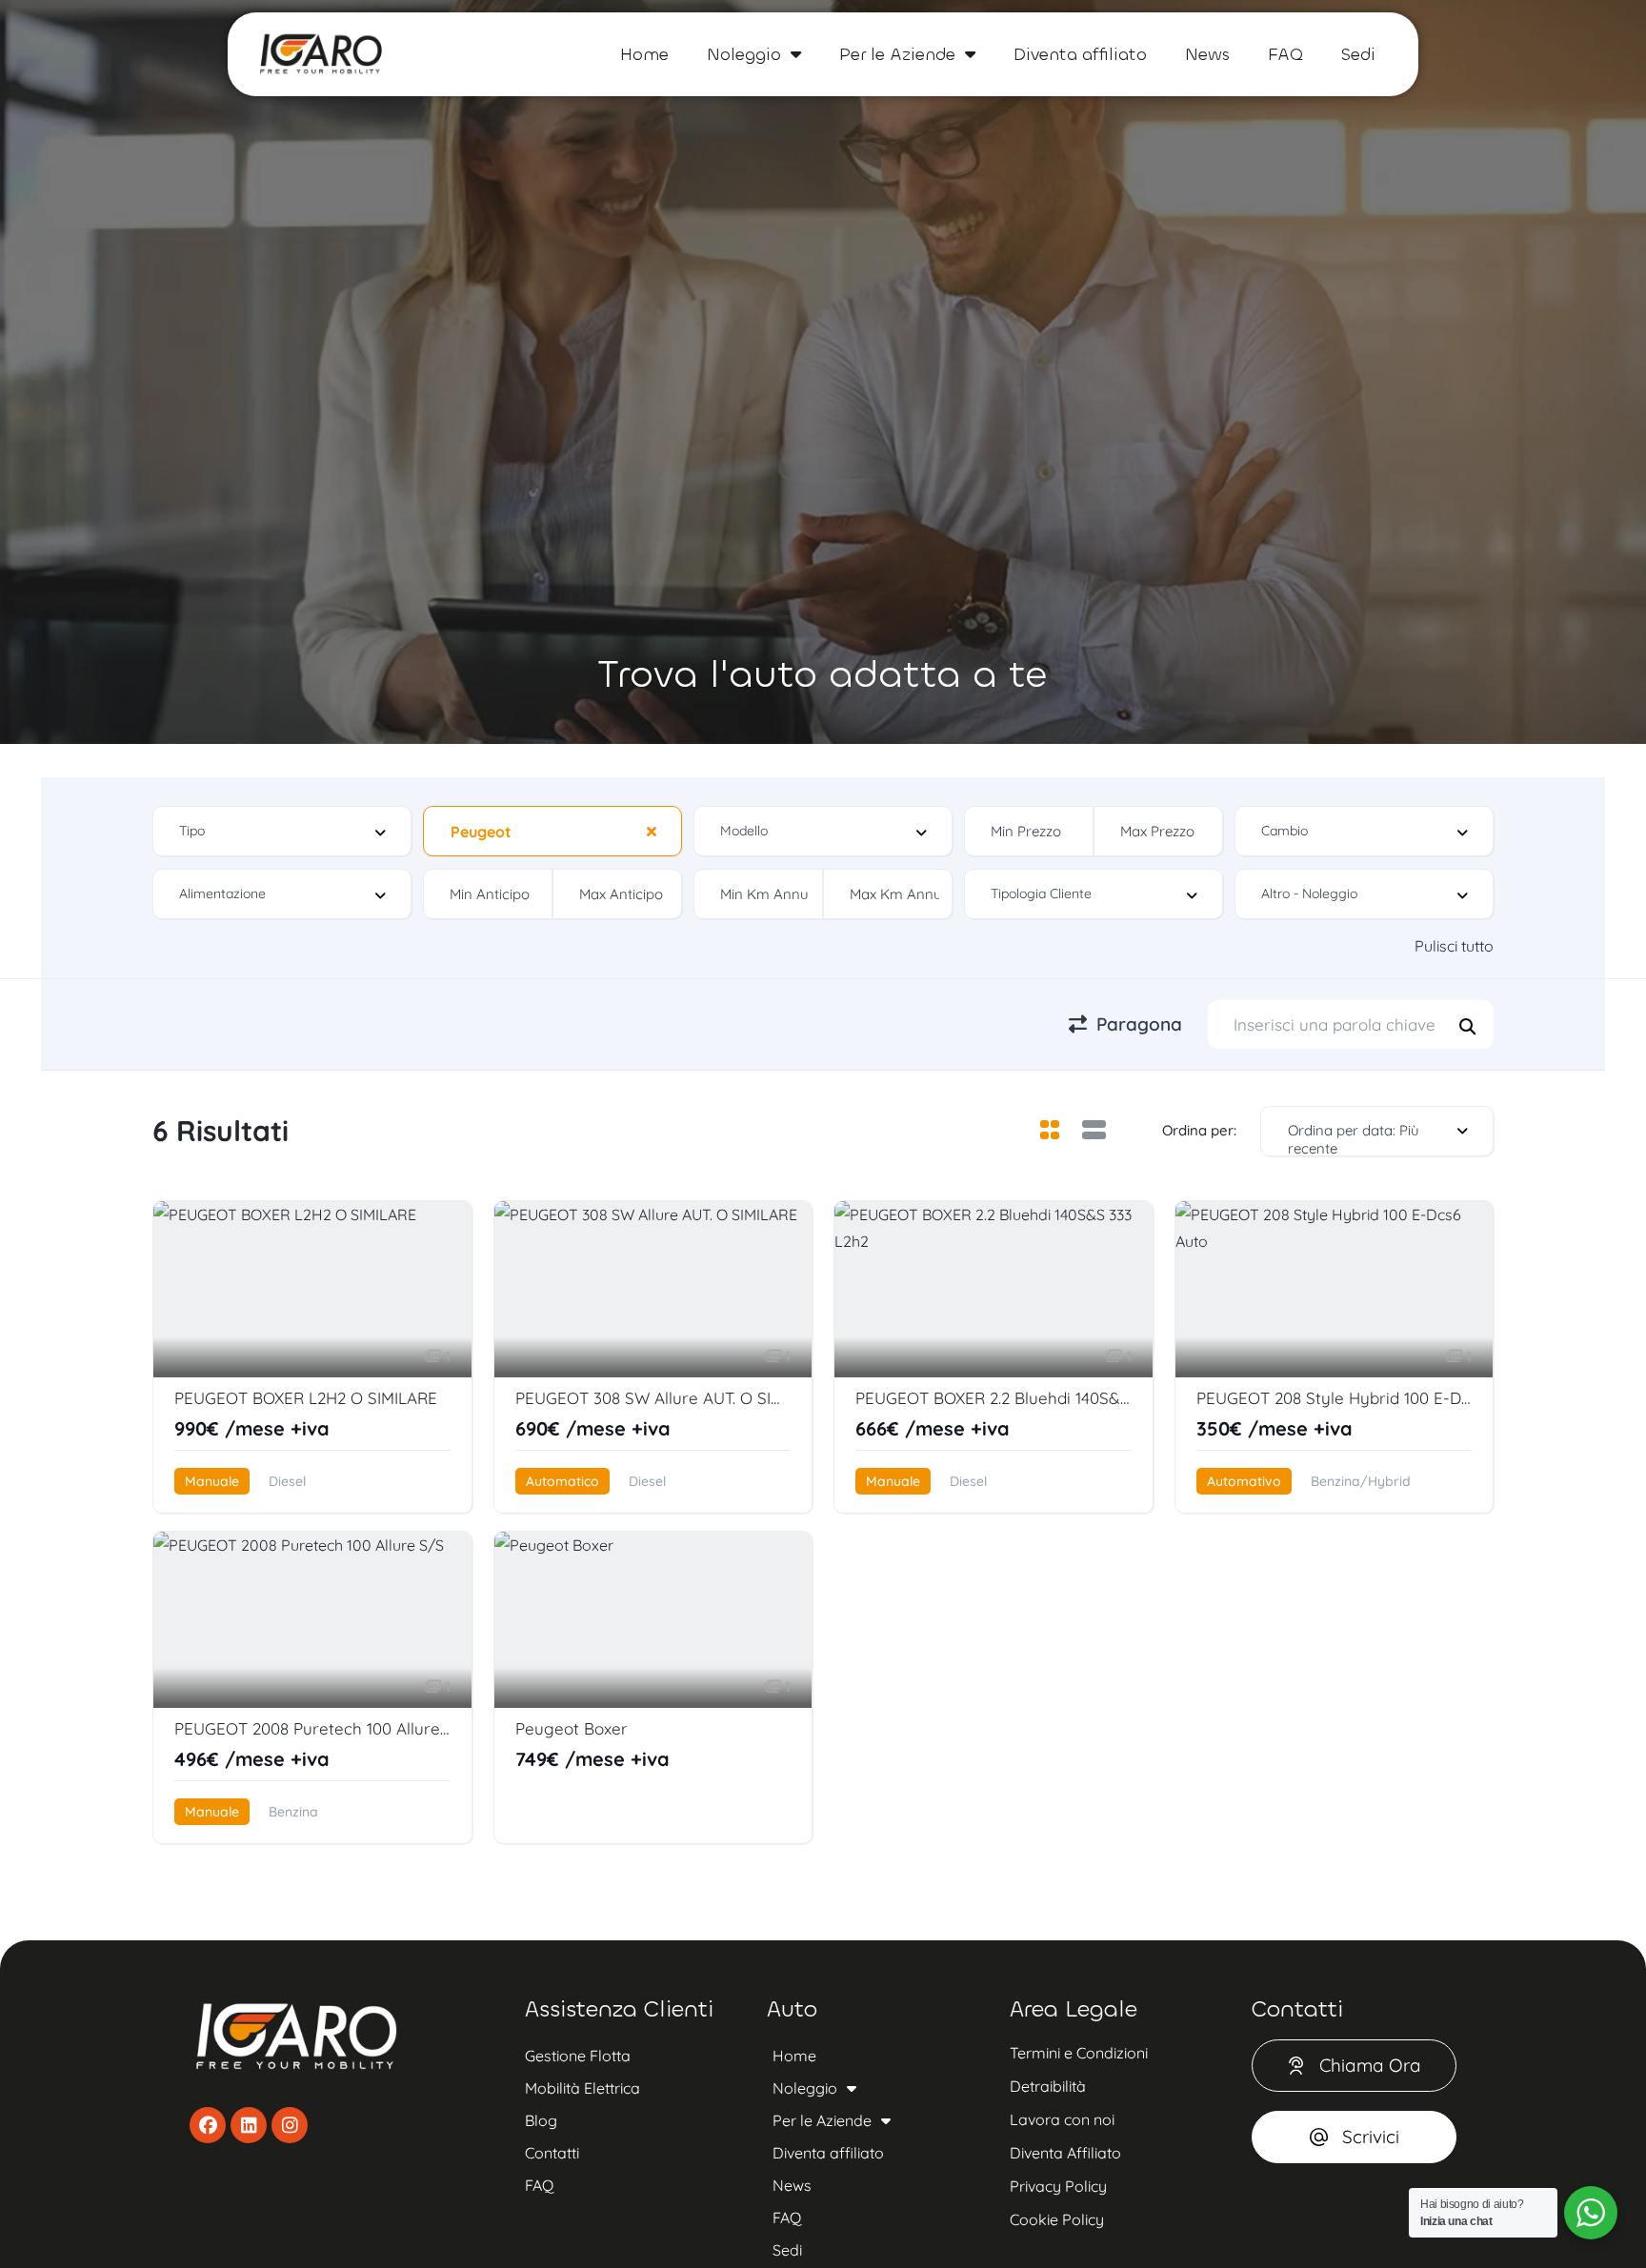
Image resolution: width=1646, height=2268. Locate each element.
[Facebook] (208, 2125)
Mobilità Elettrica (582, 2088)
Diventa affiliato (1080, 54)
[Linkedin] (249, 2125)
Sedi (1358, 54)
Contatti (552, 2153)
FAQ (1285, 54)
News (1207, 54)
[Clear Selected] (652, 831)
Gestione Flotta (578, 2056)
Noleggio (744, 54)
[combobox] (282, 831)
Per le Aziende (897, 54)
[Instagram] (290, 2125)
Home (644, 54)
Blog (541, 2120)
